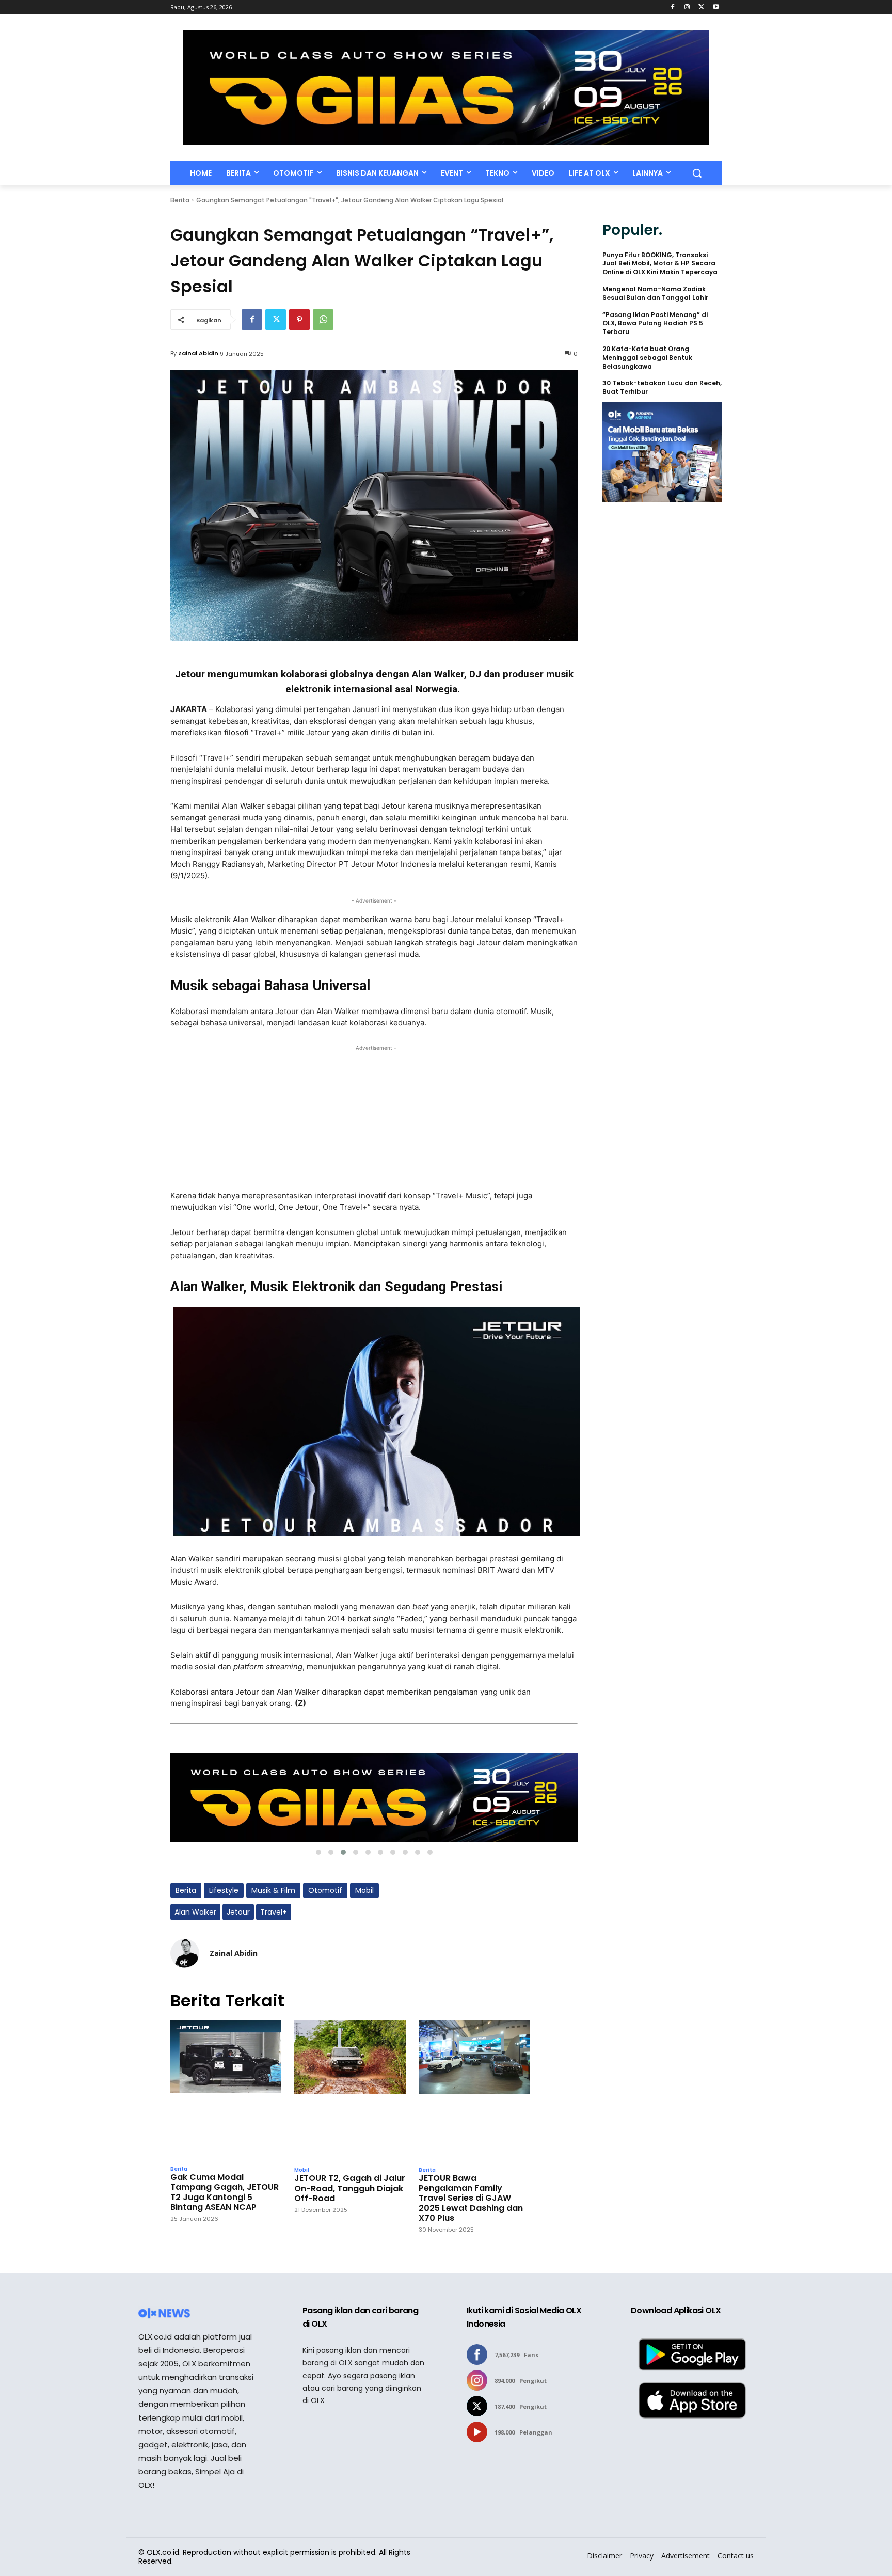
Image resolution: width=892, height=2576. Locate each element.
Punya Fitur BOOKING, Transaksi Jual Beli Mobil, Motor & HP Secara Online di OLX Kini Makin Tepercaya (660, 264)
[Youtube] (716, 7)
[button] (697, 173)
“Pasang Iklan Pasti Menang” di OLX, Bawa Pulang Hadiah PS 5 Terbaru (655, 324)
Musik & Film (273, 1890)
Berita (180, 200)
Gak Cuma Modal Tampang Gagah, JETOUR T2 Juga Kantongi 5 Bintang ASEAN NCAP (225, 2192)
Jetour (238, 1912)
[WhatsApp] (323, 320)
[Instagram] (687, 7)
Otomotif (325, 1890)
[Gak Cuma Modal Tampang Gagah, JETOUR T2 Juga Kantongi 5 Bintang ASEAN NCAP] (226, 2090)
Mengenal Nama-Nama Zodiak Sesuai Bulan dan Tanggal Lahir (655, 294)
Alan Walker (195, 1912)
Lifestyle (224, 1890)
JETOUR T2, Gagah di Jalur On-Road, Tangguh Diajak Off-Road (350, 2188)
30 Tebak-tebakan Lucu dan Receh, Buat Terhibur (662, 388)
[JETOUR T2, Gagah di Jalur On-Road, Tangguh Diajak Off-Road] (350, 2090)
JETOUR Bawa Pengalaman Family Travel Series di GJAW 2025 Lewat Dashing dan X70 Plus (471, 2198)
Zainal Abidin (198, 353)
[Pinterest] (299, 320)
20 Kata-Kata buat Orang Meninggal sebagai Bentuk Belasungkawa (647, 358)
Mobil (364, 1890)
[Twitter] (701, 7)
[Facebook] (673, 7)
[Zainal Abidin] (185, 1953)
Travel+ (274, 1912)
